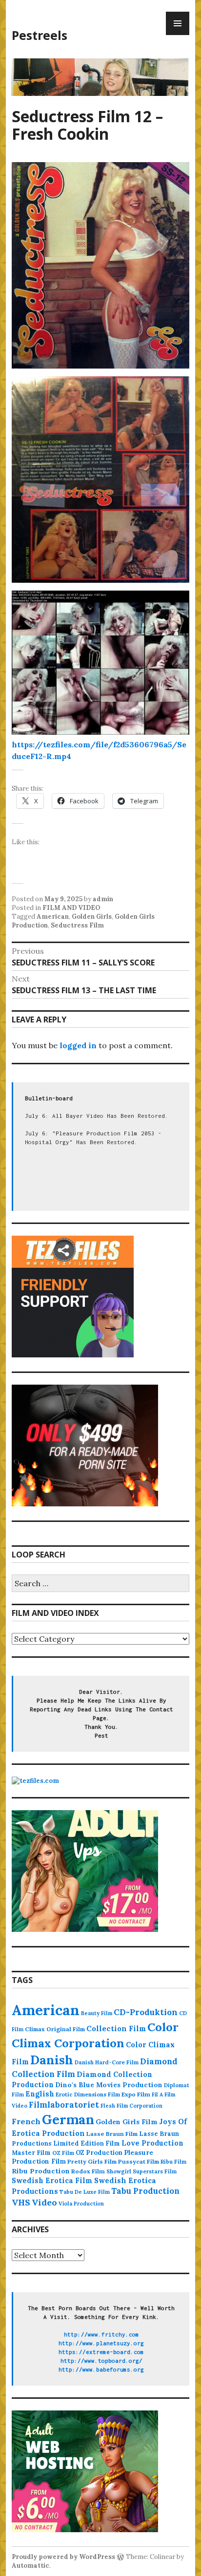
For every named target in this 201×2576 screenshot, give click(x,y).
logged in (78, 1045)
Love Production (152, 2143)
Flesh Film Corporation (131, 2106)
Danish (52, 2060)
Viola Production (81, 2204)
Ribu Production (41, 2171)
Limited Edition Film (87, 2143)
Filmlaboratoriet (64, 2105)
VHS (21, 2202)
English (40, 2094)
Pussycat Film (139, 2161)
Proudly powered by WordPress (63, 2557)
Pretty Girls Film (92, 2161)
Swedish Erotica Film (52, 2180)
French (26, 2121)
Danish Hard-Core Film (107, 2062)
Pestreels (40, 35)
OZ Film (63, 2153)
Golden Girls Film (127, 2122)
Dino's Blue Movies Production (109, 2085)
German (68, 2119)
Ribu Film (173, 2162)
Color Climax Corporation (95, 2035)
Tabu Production (145, 2191)
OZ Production (99, 2153)
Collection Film (116, 2029)
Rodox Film (88, 2171)
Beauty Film (97, 2013)
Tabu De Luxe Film (85, 2192)
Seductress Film (77, 925)
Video (44, 2202)
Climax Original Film (55, 2029)
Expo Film (136, 2094)
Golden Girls (92, 917)
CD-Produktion (146, 2012)
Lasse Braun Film (112, 2134)
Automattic (30, 2566)
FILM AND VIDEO (71, 908)
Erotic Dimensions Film (88, 2094)
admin (103, 899)
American (53, 917)
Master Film (31, 2152)
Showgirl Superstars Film (141, 2171)
